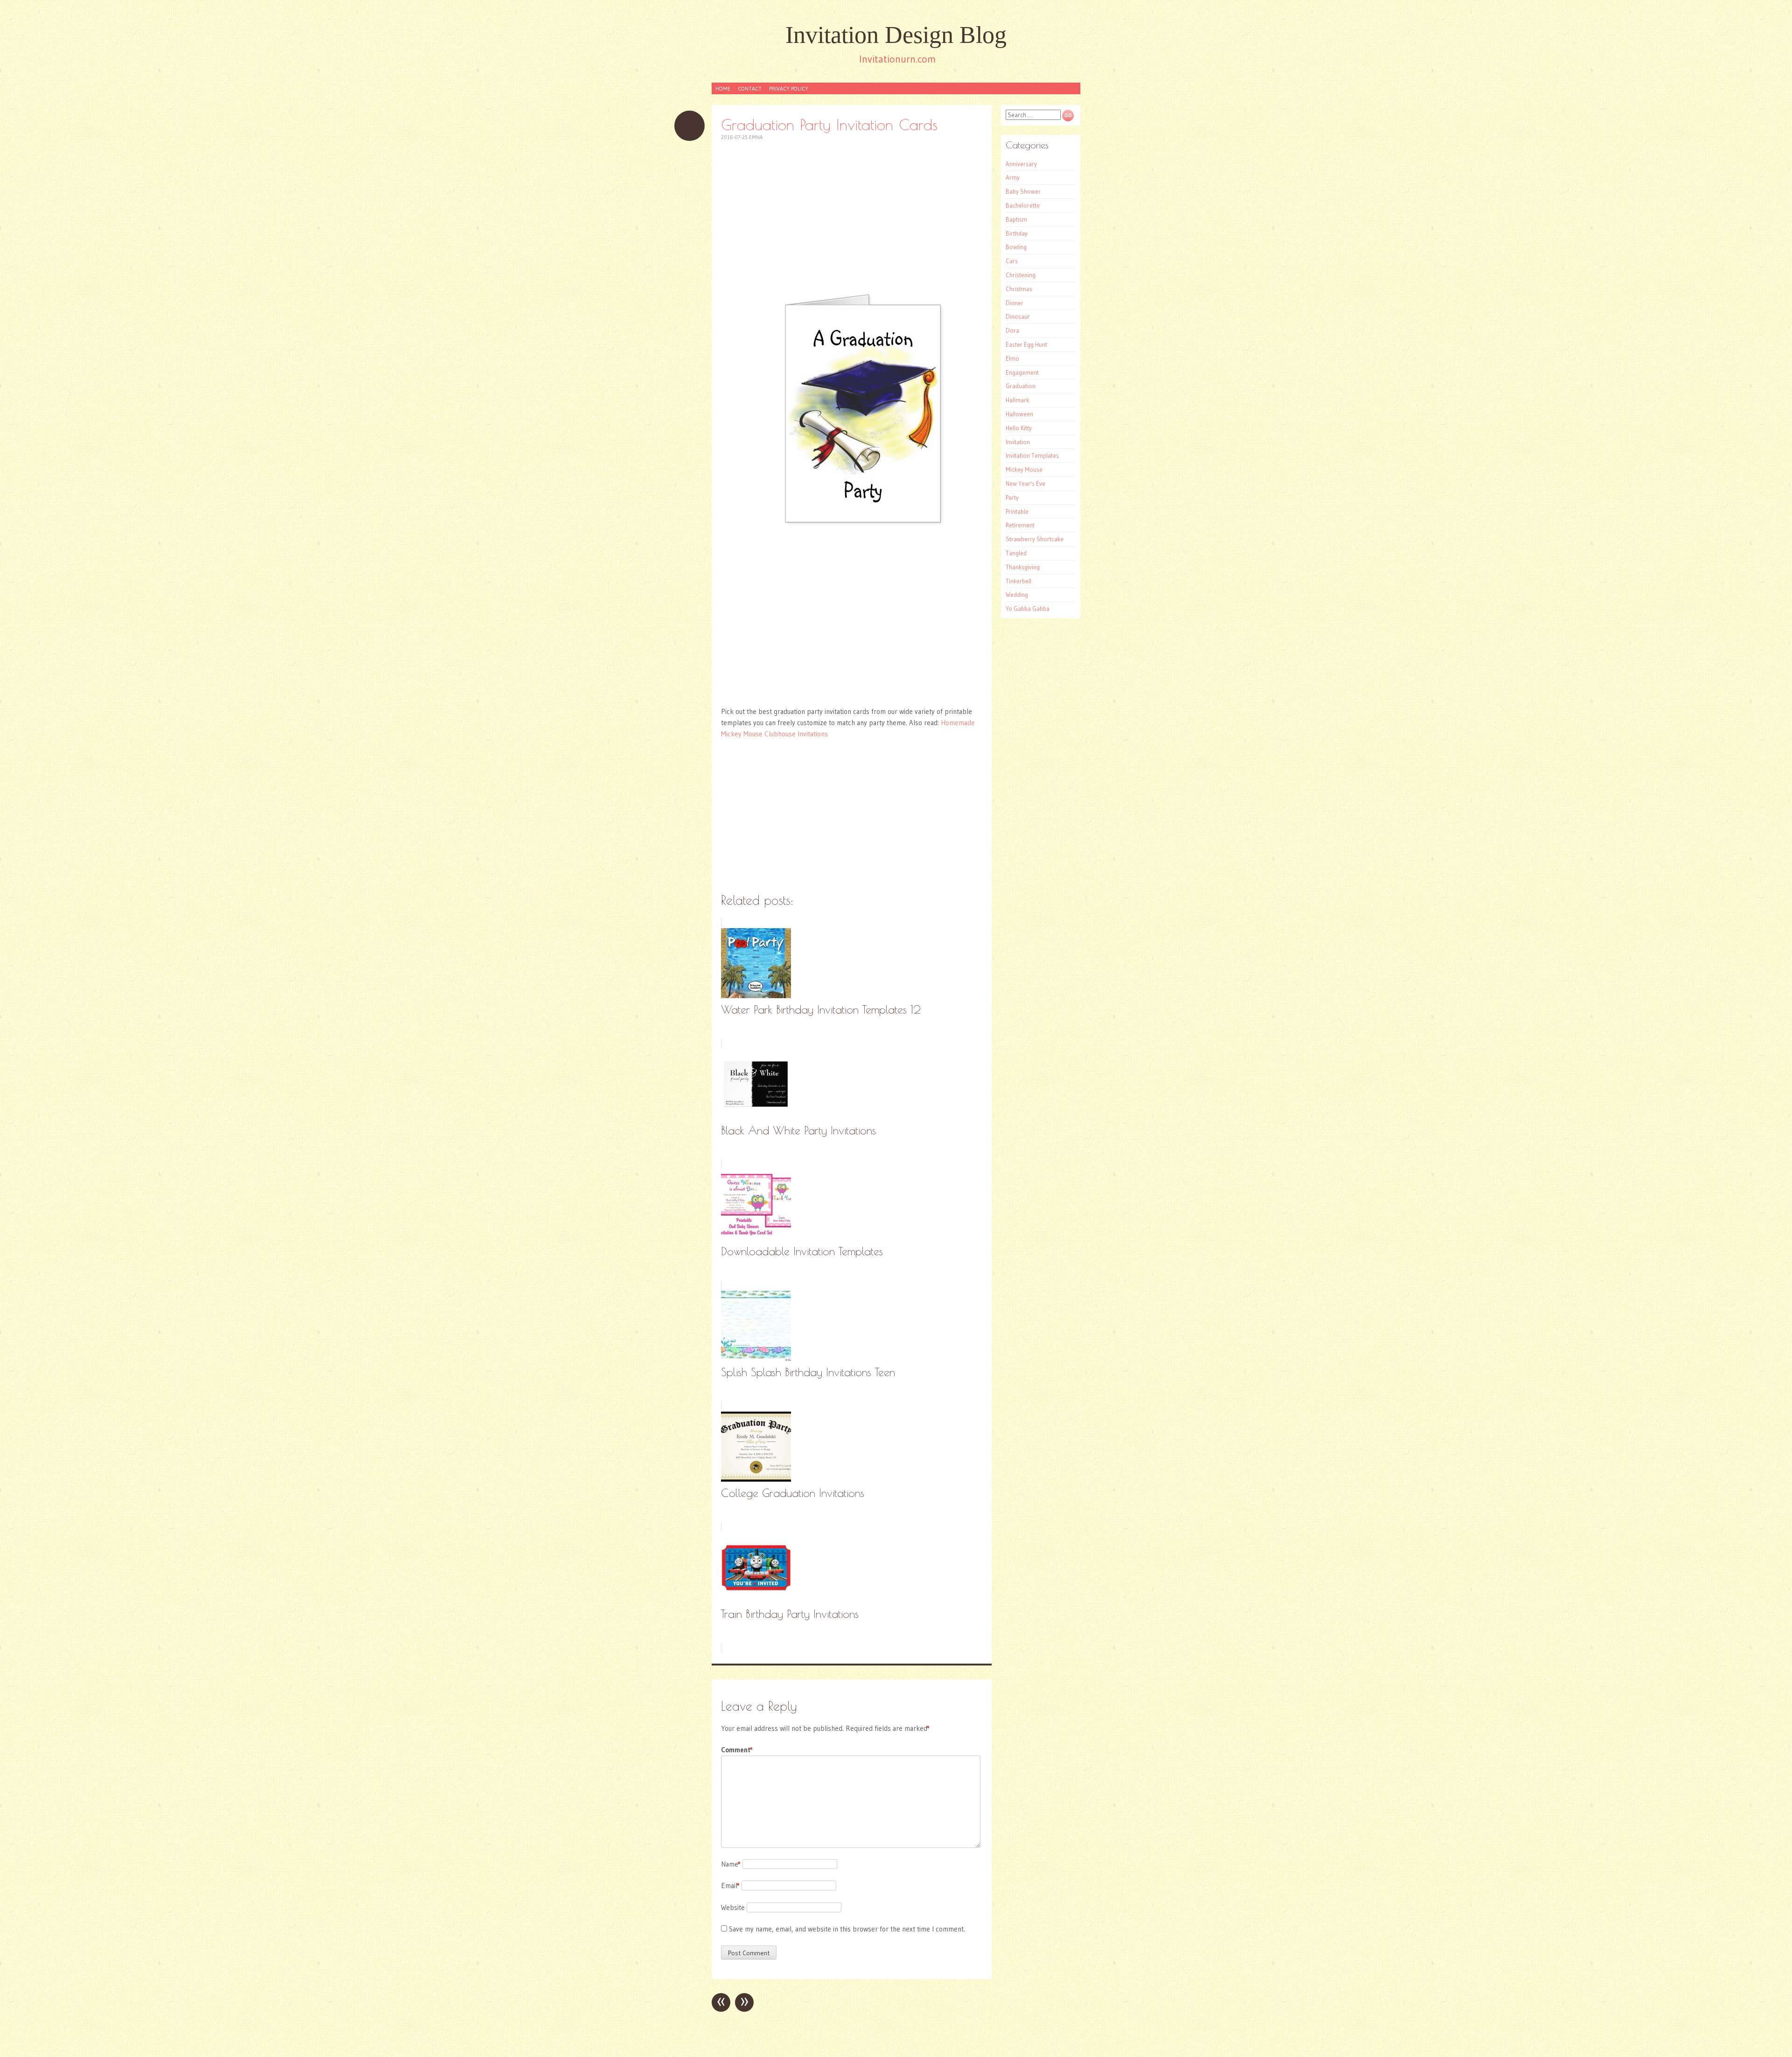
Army (1013, 177)
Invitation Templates (1032, 455)
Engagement (1022, 372)
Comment (737, 1750)
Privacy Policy (789, 88)
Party (1012, 497)
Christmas (1019, 289)
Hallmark (1017, 400)
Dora (1012, 330)
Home (723, 88)
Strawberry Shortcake (1035, 539)
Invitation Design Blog (896, 35)
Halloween (1019, 414)
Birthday (1017, 233)
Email (730, 1886)
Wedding (1017, 595)
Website (733, 1907)
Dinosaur (1018, 316)
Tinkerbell (1018, 581)
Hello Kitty (1019, 428)
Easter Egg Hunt (1026, 344)
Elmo (1012, 358)
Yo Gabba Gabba (1028, 609)
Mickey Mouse (1024, 469)
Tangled (1016, 553)
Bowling (1016, 247)
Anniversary (1021, 164)
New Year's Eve (1025, 483)
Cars (1012, 261)
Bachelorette (1023, 205)
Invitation (1018, 442)
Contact (750, 88)
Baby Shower (1023, 191)
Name (731, 1864)
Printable (1017, 511)
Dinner (1015, 303)
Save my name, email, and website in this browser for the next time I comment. (847, 1929)
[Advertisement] (852, 217)
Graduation (1021, 386)
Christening (1021, 275)
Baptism (1016, 219)
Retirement (1020, 525)
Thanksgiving (1023, 567)
